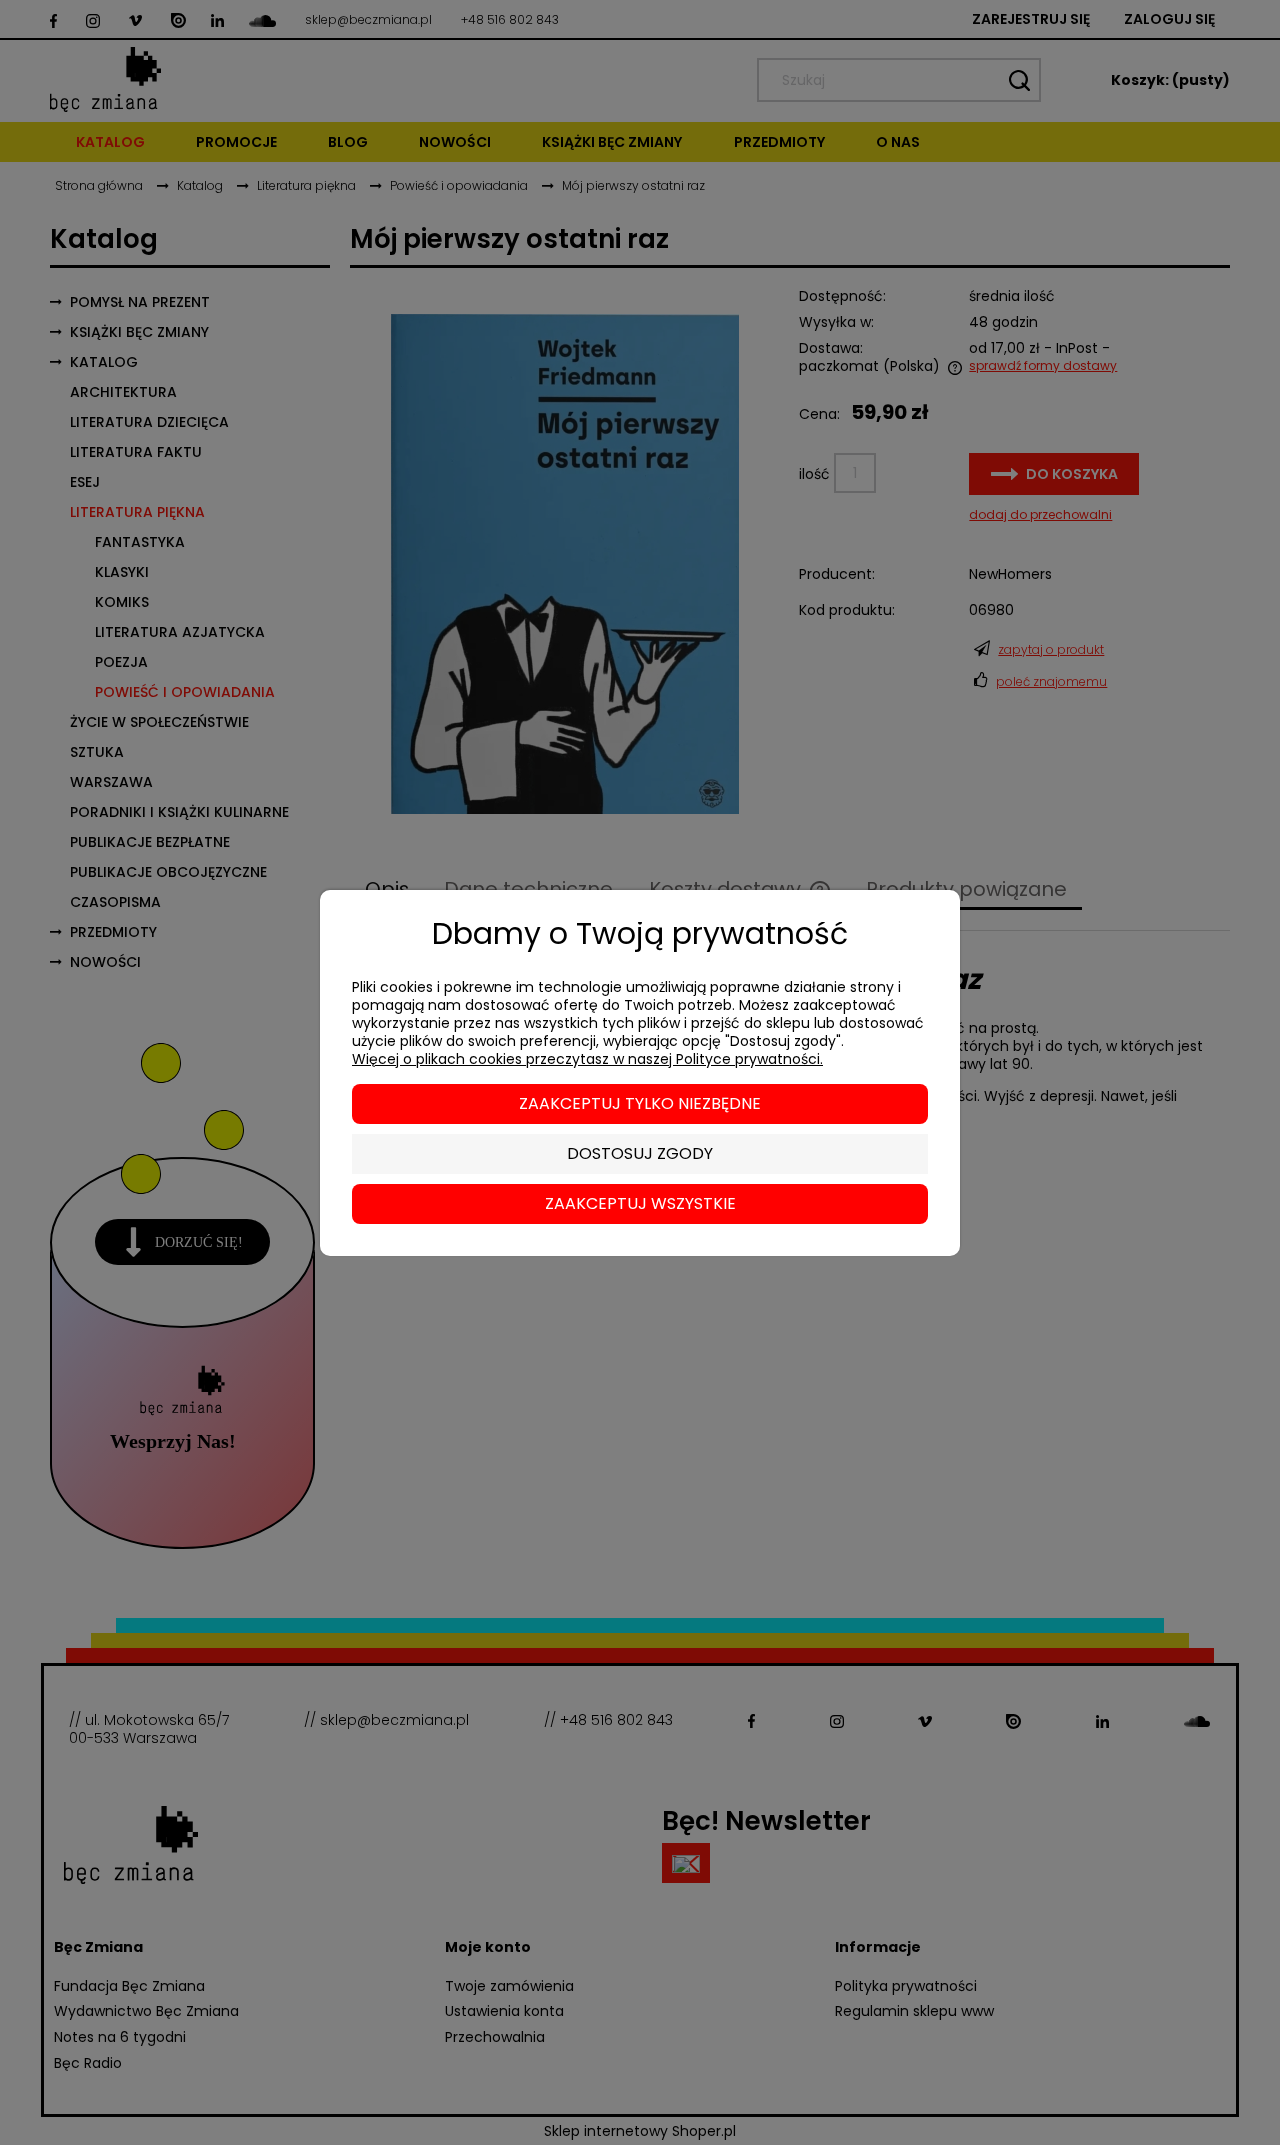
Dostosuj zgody (640, 1153)
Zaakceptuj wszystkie (640, 1203)
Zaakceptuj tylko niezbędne (640, 1103)
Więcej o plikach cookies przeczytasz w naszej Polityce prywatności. (587, 1059)
